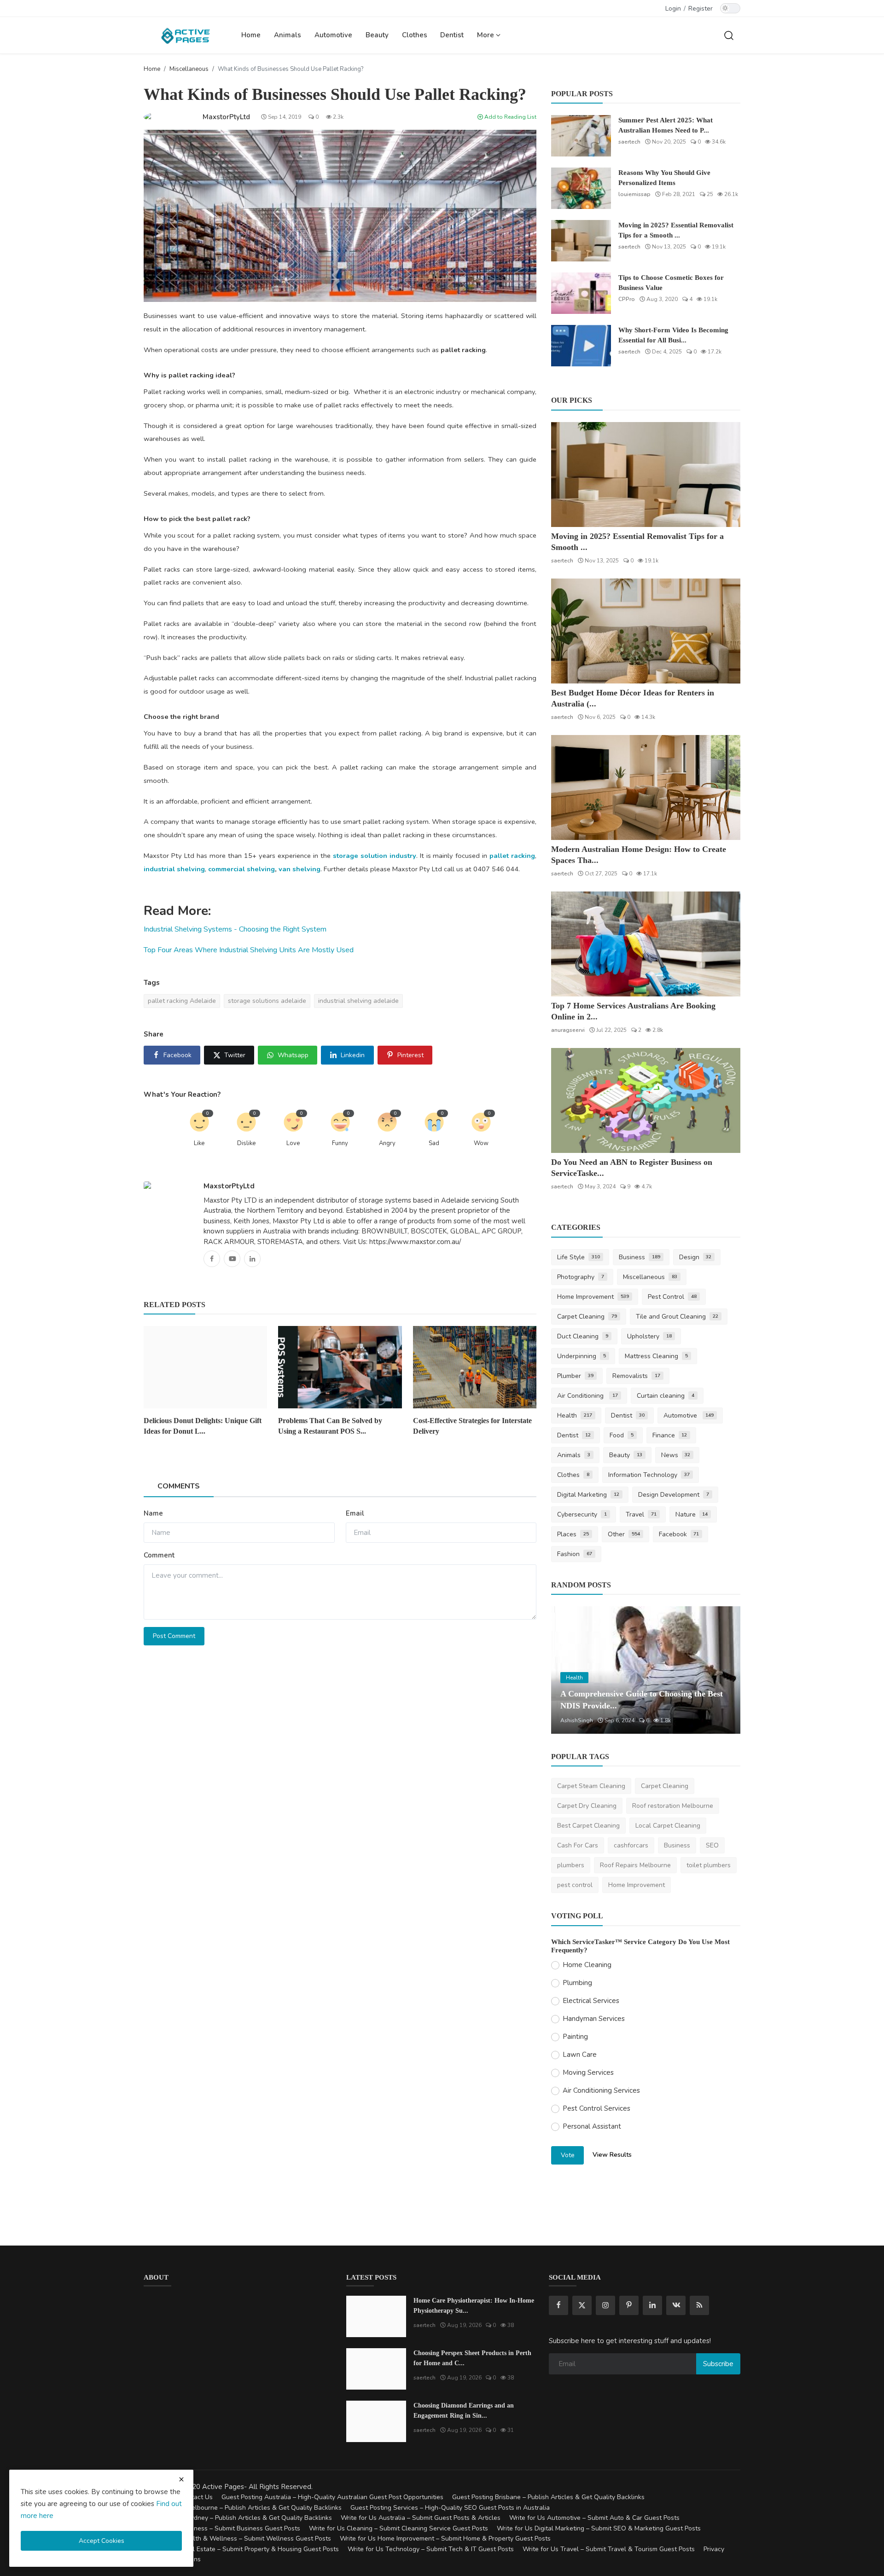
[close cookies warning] (181, 2479)
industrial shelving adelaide (358, 1001)
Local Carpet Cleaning (668, 1826)
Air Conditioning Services (601, 2090)
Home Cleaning (587, 1965)
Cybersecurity (582, 1514)
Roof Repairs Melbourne (635, 1865)
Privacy (714, 2549)
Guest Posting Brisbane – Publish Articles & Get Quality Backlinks (548, 2497)
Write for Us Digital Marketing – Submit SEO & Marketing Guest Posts (599, 2528)
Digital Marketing (588, 1495)
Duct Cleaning (583, 1336)
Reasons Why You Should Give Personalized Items (664, 178)
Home (251, 35)
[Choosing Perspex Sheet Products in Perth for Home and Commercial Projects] (376, 2369)
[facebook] (558, 2305)
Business (640, 1257)
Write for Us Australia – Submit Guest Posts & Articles (421, 2518)
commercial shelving (241, 869)
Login (673, 9)
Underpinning (582, 1356)
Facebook (679, 1534)
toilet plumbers (709, 1865)
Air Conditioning (587, 1396)
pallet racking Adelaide (182, 1001)
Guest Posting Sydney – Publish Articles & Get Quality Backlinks (238, 2518)
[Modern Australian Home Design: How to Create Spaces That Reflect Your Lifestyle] (646, 787)
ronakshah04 (577, 1720)
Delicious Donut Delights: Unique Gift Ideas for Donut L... (203, 1426)
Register (701, 9)
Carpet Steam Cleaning (591, 1786)
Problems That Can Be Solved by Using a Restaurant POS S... (330, 1426)
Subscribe (718, 2364)
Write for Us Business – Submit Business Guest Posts (222, 2528)
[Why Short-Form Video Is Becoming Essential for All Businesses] (581, 346)
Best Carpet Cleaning (588, 1826)
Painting (575, 2037)
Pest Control (672, 1297)
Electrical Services (591, 2001)
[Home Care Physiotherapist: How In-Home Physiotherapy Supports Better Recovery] (376, 2316)
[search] (729, 35)
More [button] (486, 35)
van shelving (300, 869)
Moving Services (588, 2072)
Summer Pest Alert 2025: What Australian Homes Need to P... (666, 125)
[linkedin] (652, 2305)
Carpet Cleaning (587, 1317)
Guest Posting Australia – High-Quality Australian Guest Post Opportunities (332, 2497)
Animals (288, 35)
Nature (692, 1514)
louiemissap (634, 194)
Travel (641, 1514)
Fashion (575, 1554)
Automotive (333, 35)
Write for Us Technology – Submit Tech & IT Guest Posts (431, 2549)
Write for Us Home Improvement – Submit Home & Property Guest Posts (445, 2538)
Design (695, 1257)
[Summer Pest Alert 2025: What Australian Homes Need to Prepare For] (581, 136)
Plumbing (577, 1983)
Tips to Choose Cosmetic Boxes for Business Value (671, 283)
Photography (581, 1277)
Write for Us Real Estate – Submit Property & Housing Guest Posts (241, 2549)
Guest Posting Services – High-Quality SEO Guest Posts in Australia (450, 2508)
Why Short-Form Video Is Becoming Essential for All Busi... (673, 335)
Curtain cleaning (666, 1396)
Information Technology (649, 1475)
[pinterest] (629, 2305)
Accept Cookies (102, 2541)
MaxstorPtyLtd (229, 1186)
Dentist (452, 35)
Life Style (579, 1257)
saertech (629, 142)
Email (355, 1513)
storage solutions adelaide (267, 1001)
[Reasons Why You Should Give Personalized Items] (581, 188)
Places (573, 1534)
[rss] (699, 2305)
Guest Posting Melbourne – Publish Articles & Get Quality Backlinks (243, 2508)
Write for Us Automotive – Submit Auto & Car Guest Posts (594, 2518)
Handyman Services (594, 2019)
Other (624, 1534)
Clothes (415, 35)
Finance (670, 1435)
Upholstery (649, 1336)
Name (153, 1513)
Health (575, 1415)
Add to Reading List (510, 117)
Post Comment (174, 1636)
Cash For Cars (578, 1845)
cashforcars (631, 1845)
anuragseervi (568, 1030)
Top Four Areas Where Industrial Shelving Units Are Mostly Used (249, 950)
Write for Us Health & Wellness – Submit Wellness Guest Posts (237, 2538)
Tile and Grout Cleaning (677, 1317)
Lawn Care (580, 2055)
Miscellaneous (189, 69)
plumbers (571, 1865)
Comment (159, 1555)
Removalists (636, 1376)
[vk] (676, 2305)
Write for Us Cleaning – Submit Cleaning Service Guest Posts (398, 2528)
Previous (568, 1670)
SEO (712, 1845)
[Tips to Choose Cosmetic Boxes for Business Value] (581, 293)
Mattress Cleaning (656, 1356)
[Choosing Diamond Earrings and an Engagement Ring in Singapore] (376, 2421)
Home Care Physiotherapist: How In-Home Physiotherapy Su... (474, 2306)
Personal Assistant (592, 2126)
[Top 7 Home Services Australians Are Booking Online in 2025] (646, 944)
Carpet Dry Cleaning (587, 1806)
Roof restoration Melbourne (673, 1806)
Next (723, 1670)
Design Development (674, 1495)
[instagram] (605, 2305)
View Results (612, 2155)
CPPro (627, 299)
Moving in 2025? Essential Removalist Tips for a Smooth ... (676, 230)
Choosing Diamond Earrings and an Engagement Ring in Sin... (464, 2411)
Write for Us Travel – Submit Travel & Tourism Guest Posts (609, 2549)
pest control (575, 1885)
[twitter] (582, 2305)
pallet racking (512, 856)
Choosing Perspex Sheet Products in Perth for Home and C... (472, 2358)
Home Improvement (593, 1297)
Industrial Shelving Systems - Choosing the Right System (235, 929)
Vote (568, 2155)
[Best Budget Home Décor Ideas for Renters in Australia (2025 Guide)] (646, 631)
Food (622, 1435)
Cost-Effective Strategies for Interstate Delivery (472, 1426)
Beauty (377, 35)
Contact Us (196, 2497)
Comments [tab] (179, 1486)
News (676, 1455)
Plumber (575, 1376)
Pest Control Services (596, 2108)
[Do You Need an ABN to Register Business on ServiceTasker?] (646, 1100)
